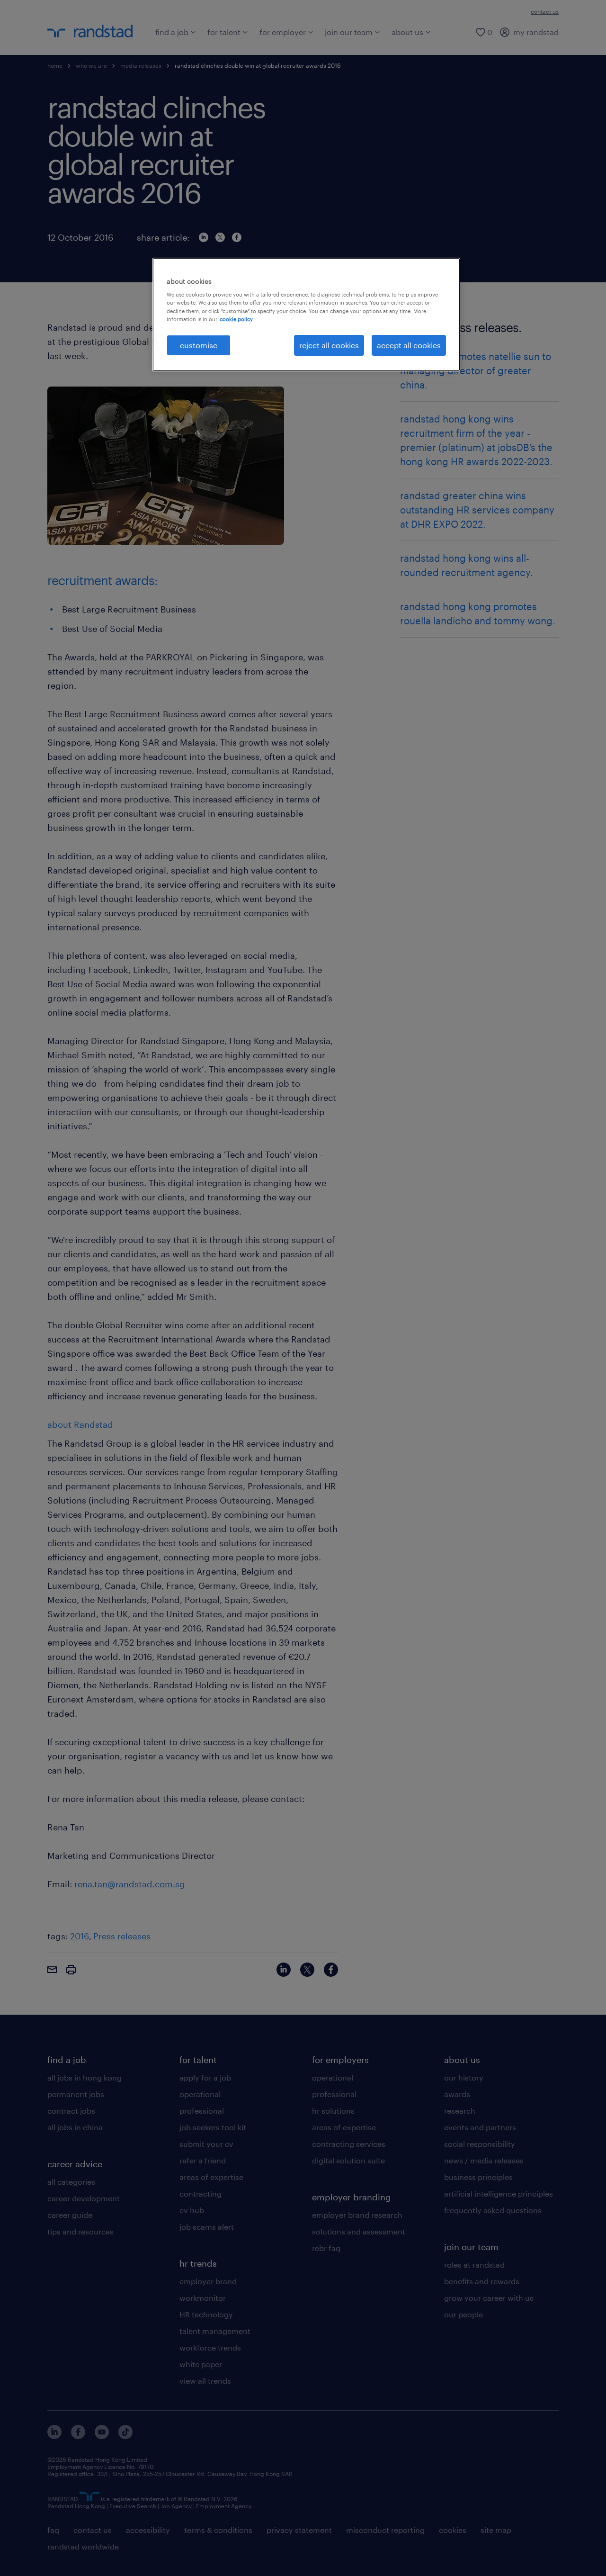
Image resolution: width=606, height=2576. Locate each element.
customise (199, 345)
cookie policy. (237, 319)
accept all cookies (409, 345)
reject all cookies (329, 345)
